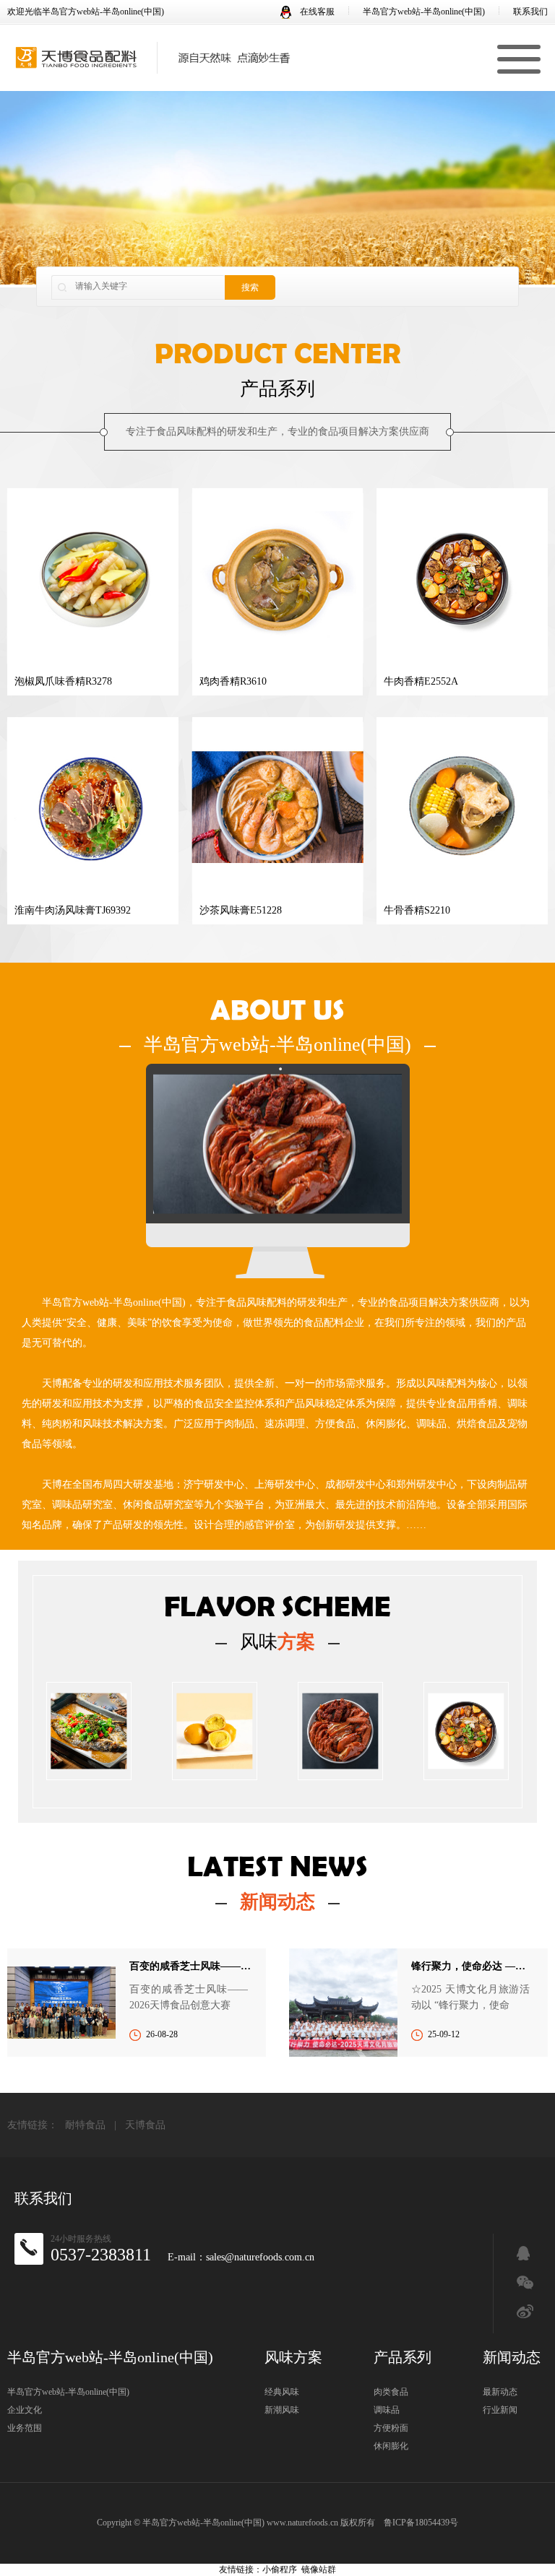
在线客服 (316, 12)
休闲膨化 (391, 2446)
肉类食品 (391, 2392)
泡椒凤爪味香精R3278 (63, 681)
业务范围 (25, 2428)
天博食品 (145, 2125)
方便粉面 (391, 2428)
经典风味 (282, 2392)
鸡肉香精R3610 (233, 681)
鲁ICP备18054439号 (421, 2523)
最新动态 (500, 2392)
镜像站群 (319, 2570)
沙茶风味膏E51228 (241, 910)
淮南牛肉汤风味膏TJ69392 (73, 910)
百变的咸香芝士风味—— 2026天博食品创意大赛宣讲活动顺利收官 (190, 1966)
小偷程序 (280, 2570)
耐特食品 (85, 2125)
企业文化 (25, 2410)
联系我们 (530, 12)
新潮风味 (282, 2410)
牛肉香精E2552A (421, 681)
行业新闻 (500, 2410)
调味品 (387, 2410)
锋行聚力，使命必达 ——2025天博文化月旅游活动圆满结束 (472, 1966)
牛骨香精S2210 (417, 910)
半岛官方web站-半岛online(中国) (424, 12)
